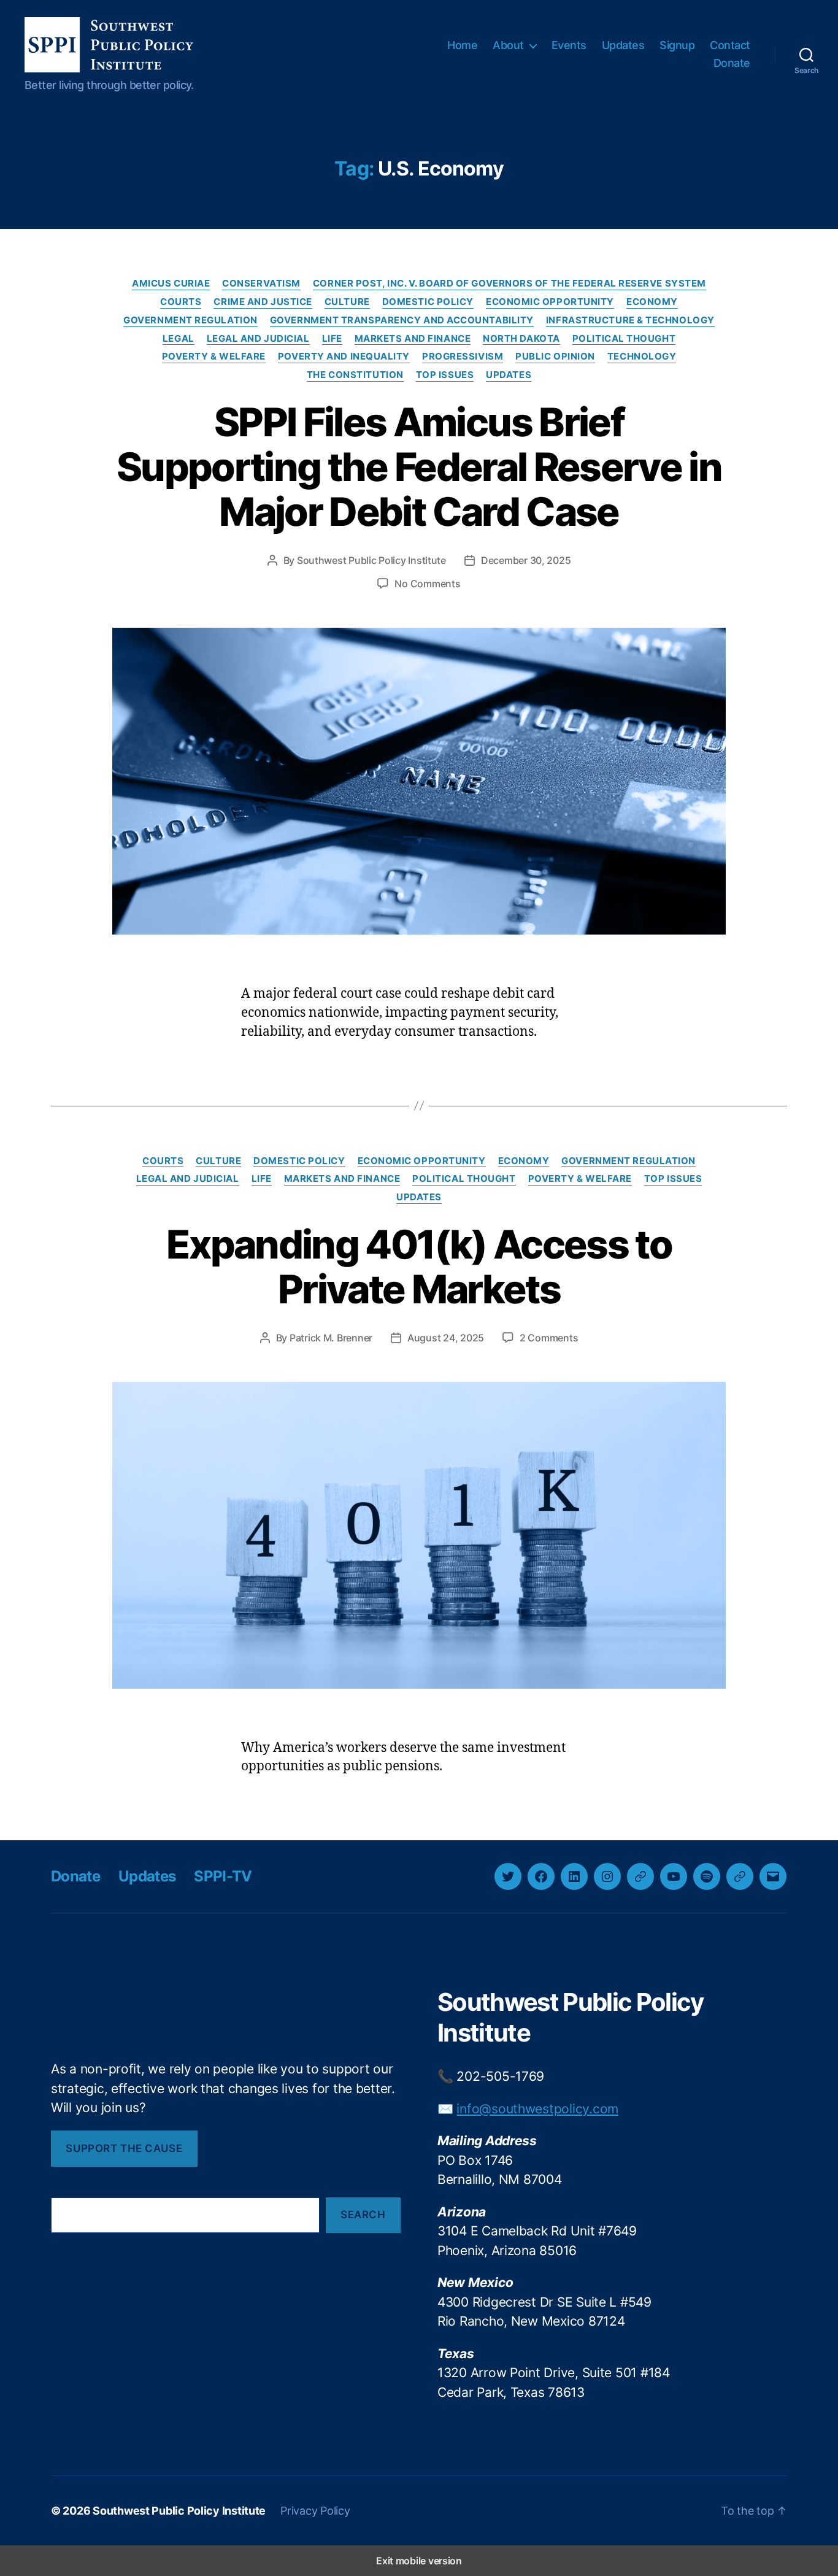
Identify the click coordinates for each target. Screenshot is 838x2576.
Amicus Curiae (171, 283)
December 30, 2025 (526, 560)
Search (363, 2215)
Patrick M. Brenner (331, 1338)
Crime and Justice (263, 302)
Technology (642, 357)
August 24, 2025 (446, 1338)
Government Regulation (190, 320)
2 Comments (549, 1338)
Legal (179, 339)
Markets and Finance (413, 339)
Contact (730, 45)
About (508, 45)
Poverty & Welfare (214, 357)
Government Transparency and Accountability (402, 320)
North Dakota (521, 339)
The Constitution (355, 375)
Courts (181, 302)
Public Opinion (555, 357)
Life (332, 339)
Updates (623, 45)
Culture (347, 302)
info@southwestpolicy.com (537, 2109)
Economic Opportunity (550, 302)
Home (462, 45)
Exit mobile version (419, 2561)
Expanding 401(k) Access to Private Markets (419, 1267)
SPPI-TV (223, 1876)
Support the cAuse (124, 2148)
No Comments (427, 584)
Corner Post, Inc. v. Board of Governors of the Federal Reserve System (509, 283)
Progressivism (463, 357)
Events (569, 45)
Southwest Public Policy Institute (371, 560)
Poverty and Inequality (344, 357)
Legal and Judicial (258, 339)
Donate (732, 63)
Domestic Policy (428, 302)
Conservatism (261, 283)
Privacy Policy (315, 2511)
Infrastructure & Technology (630, 320)
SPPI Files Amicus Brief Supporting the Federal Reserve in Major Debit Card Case (419, 467)
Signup (677, 45)
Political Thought (624, 339)
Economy (652, 302)
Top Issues (445, 375)
